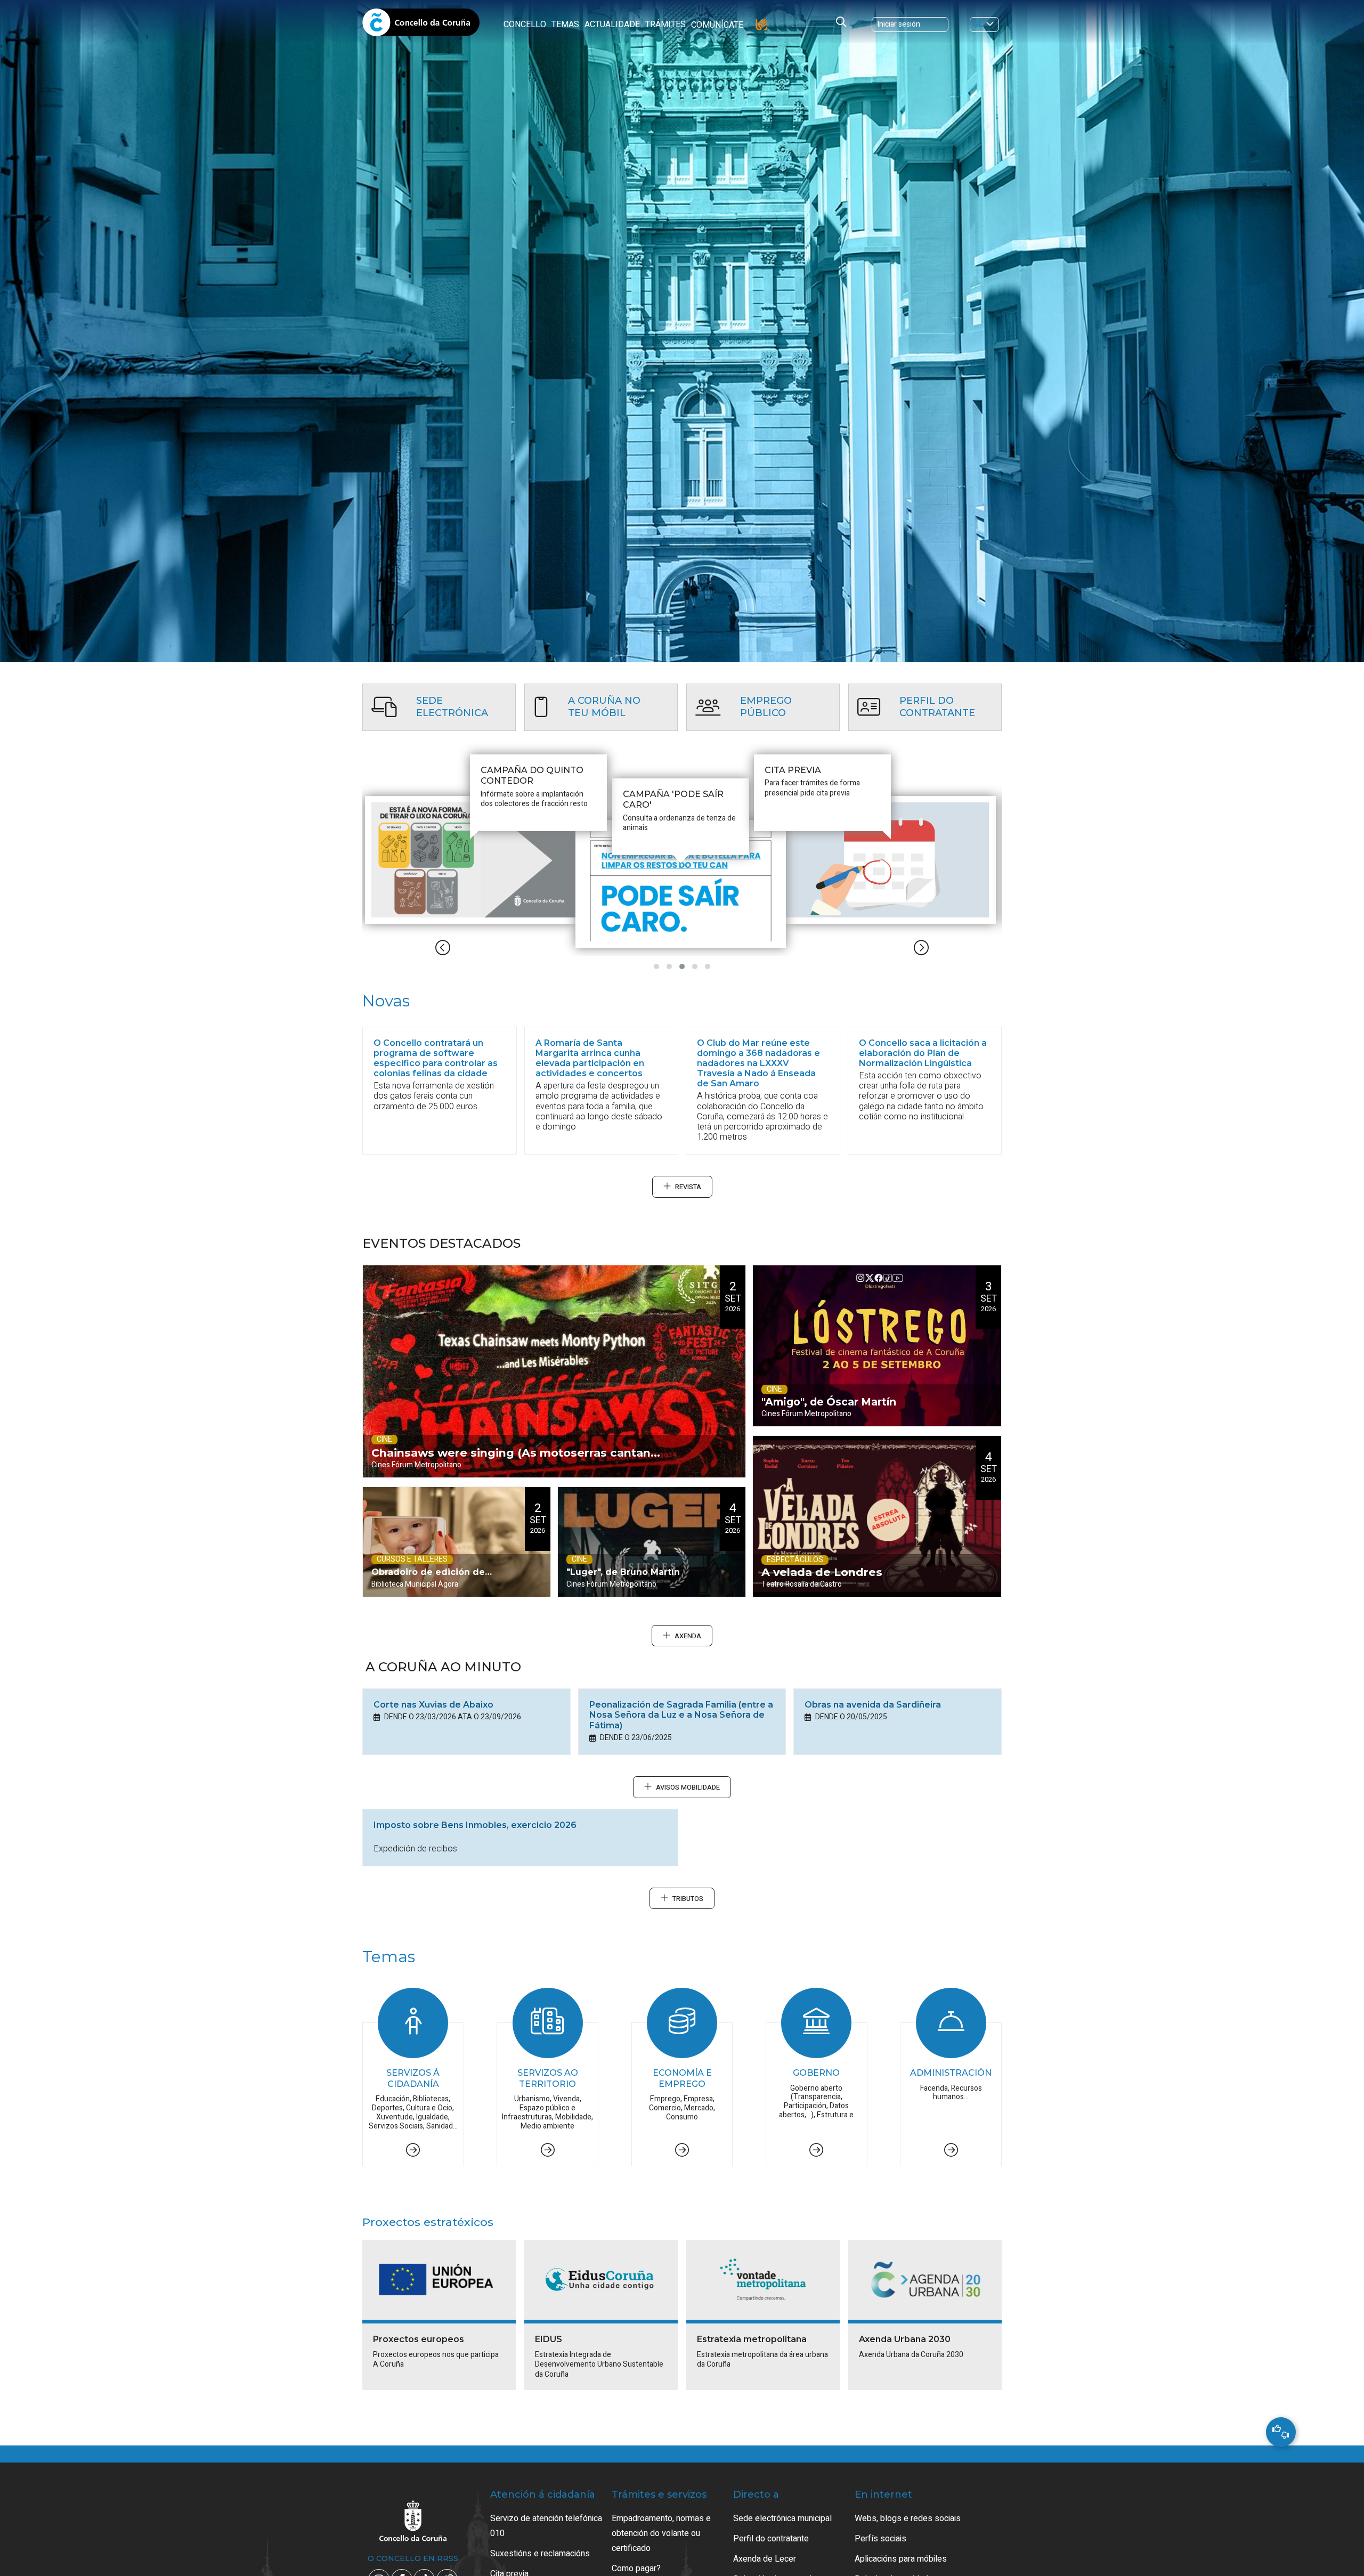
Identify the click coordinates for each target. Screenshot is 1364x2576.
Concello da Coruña (421, 26)
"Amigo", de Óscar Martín (829, 1402)
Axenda (688, 1636)
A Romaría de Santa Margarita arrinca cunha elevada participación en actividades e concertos (590, 1058)
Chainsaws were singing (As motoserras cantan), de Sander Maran (515, 1462)
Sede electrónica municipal (782, 2518)
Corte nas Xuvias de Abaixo (433, 1705)
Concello (525, 25)
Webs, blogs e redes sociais (908, 2518)
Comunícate (717, 25)
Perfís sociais (880, 2539)
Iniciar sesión (899, 24)
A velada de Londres (822, 1572)
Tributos (688, 1899)
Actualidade (612, 25)
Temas (565, 25)
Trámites (665, 25)
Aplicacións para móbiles (901, 2559)
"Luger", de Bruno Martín (623, 1572)
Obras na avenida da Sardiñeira (873, 1705)
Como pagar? (636, 2569)
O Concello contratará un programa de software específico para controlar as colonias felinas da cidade (436, 1058)
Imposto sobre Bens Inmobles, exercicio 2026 (475, 1825)
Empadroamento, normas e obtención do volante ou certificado (661, 2533)
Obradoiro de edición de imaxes (428, 1582)
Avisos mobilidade (688, 1787)
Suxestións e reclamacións (540, 2554)
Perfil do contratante (771, 2539)
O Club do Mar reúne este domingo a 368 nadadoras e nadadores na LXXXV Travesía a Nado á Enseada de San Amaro (758, 1063)
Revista (688, 1187)
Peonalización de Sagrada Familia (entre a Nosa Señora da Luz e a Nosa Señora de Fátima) (681, 1715)
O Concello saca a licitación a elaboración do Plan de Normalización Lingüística (923, 1053)
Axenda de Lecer (765, 2559)
